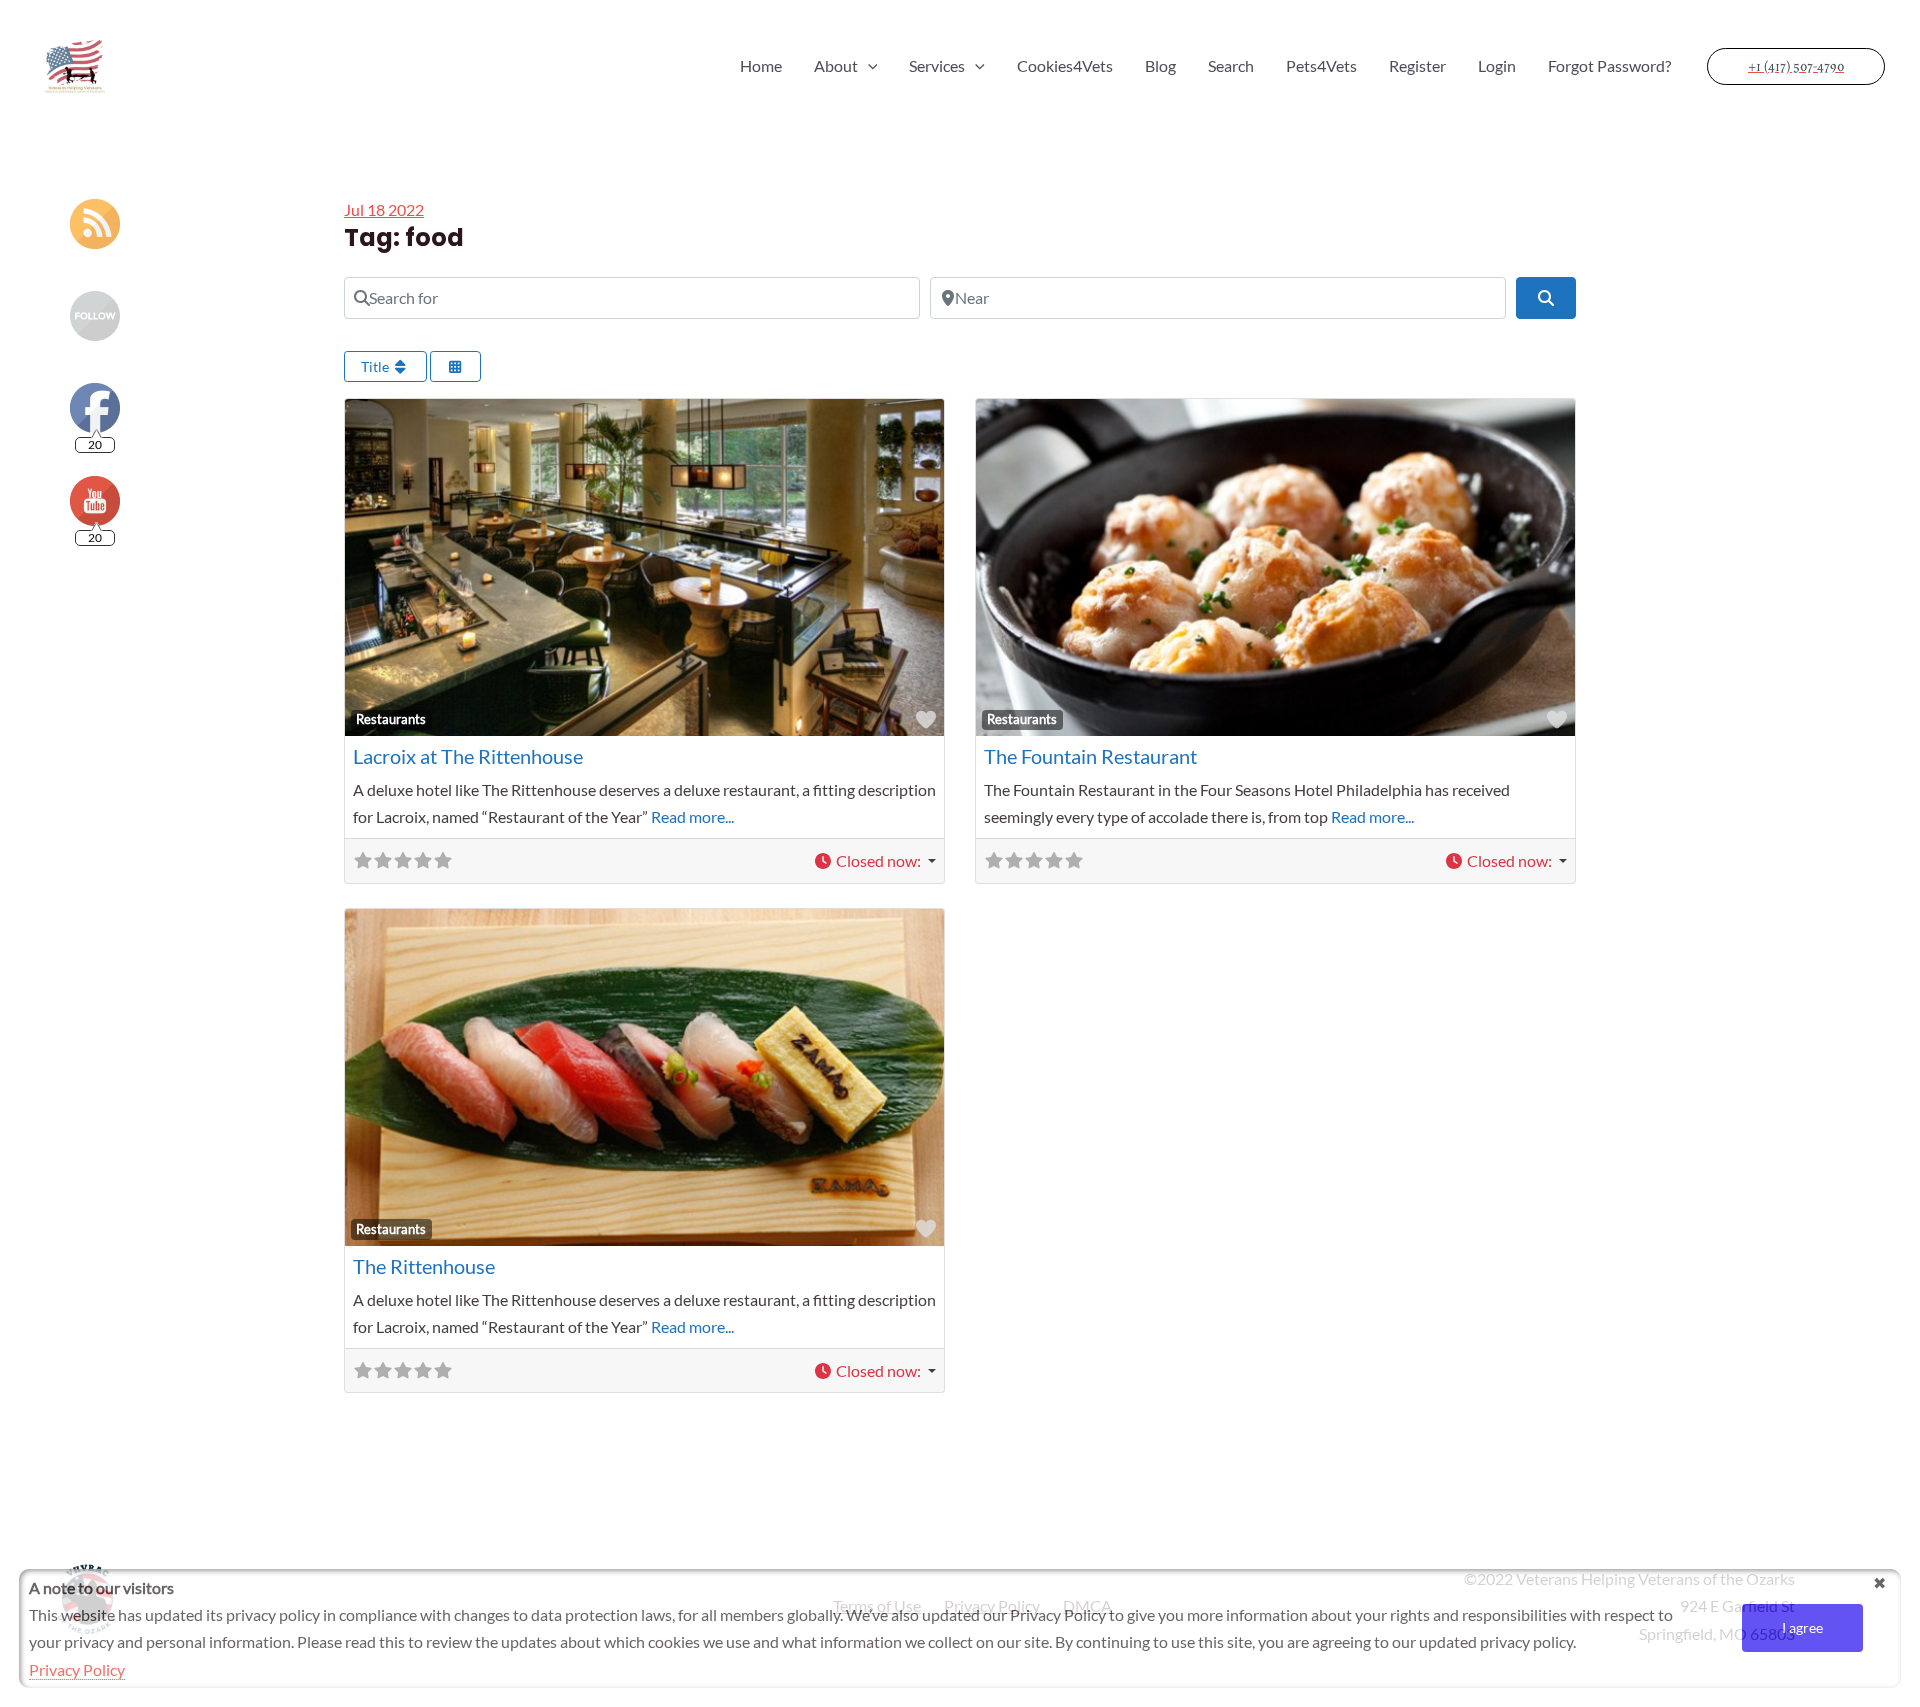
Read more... (692, 816)
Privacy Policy (77, 1669)
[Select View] (456, 366)
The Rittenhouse (424, 1266)
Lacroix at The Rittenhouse (468, 756)
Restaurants (391, 719)
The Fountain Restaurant (1090, 756)
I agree (1802, 1627)
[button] (874, 860)
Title (376, 366)
